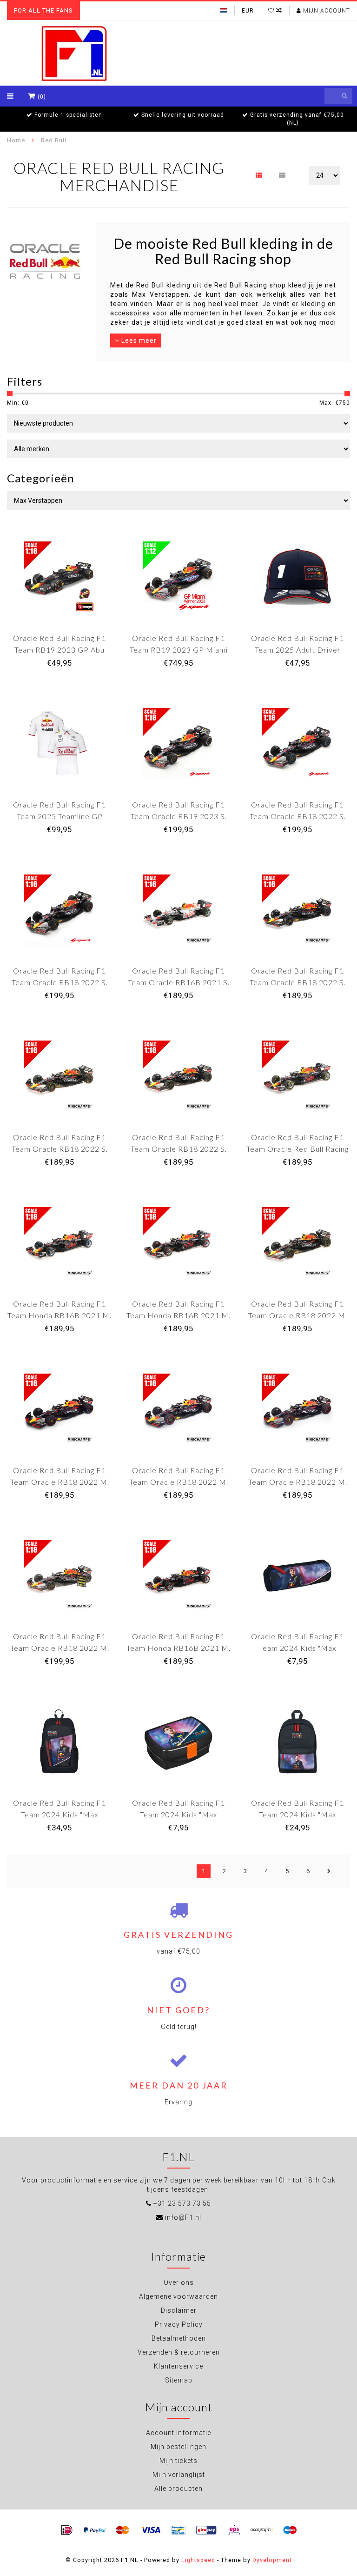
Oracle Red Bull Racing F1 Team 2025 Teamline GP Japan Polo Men (59, 816)
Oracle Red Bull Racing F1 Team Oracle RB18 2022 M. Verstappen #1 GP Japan (60, 1648)
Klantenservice (178, 2366)
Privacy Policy (179, 2324)
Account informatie (178, 2433)
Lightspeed (198, 2560)
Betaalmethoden (179, 2338)
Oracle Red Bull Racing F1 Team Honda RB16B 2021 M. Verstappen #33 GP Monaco (178, 1648)
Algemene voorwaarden (178, 2296)
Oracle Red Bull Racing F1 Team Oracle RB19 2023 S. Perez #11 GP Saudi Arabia (178, 816)
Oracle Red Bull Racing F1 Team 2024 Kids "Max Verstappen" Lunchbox (178, 1814)
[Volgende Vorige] (329, 1871)
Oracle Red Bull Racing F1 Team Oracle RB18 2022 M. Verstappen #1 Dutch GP (298, 1315)
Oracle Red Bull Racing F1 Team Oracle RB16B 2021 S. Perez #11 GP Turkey (179, 982)
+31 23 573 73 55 (182, 2203)
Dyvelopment (272, 2560)
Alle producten (178, 2489)
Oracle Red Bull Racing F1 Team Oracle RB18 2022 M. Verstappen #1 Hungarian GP (178, 1482)
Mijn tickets (178, 2461)
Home (16, 140)
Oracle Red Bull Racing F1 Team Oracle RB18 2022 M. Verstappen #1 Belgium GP (298, 1482)
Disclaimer (179, 2310)
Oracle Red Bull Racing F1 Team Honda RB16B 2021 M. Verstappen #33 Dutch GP (178, 1315)
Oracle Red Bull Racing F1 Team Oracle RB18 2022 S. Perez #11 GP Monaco (298, 816)
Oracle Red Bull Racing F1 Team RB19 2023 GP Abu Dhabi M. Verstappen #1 (59, 650)
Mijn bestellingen (178, 2447)
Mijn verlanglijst (179, 2475)
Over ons (179, 2282)
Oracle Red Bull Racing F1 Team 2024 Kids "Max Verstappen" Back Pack (59, 1814)
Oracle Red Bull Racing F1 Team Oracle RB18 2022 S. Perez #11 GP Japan (179, 1149)
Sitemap (179, 2380)
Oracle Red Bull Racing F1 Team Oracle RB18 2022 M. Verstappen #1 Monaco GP (60, 1482)
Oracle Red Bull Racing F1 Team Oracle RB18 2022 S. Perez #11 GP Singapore (60, 982)
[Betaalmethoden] (67, 2530)
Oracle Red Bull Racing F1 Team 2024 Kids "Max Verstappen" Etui (297, 1648)
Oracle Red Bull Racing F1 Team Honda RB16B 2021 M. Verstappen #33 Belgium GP (59, 1315)
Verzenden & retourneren (179, 2352)
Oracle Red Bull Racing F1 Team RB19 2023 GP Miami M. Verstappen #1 (179, 650)
